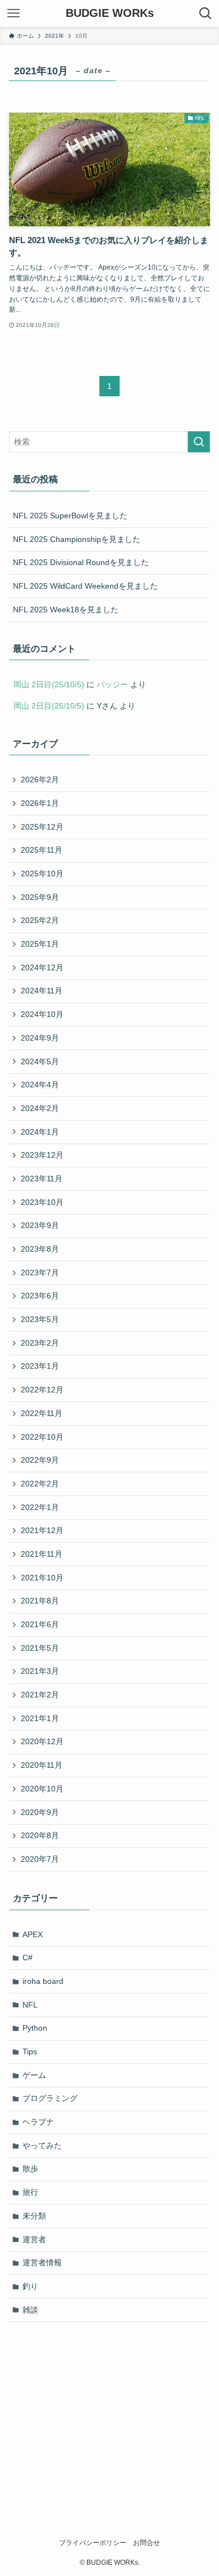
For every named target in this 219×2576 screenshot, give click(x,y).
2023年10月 (42, 1202)
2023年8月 (40, 1249)
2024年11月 (42, 991)
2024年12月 (42, 967)
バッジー (112, 684)
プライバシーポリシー (93, 2543)
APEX (33, 1934)
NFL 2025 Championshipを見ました (77, 539)
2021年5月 (40, 1648)
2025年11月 (42, 850)
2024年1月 (40, 1132)
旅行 (30, 2192)
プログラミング (50, 2098)
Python (35, 2028)
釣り (30, 2286)
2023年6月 (40, 1296)
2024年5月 (40, 1061)
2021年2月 (40, 1695)
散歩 (30, 2169)
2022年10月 (42, 1437)
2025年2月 (40, 920)
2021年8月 (40, 1601)
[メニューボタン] (13, 14)
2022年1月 (40, 1507)
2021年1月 (40, 1718)
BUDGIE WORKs (110, 14)
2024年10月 (42, 1014)
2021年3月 (40, 1671)
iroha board (43, 1981)
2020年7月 (40, 1859)
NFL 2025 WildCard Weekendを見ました (85, 586)
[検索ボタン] (206, 14)
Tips (30, 2051)
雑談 (30, 2310)
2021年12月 (42, 1530)
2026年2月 (40, 779)
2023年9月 (40, 1225)
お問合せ (147, 2543)
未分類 (34, 2216)
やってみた (42, 2145)
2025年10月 (42, 873)
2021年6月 (40, 1624)
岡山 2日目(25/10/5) (49, 684)
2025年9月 (40, 897)
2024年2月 (40, 1108)
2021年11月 (42, 1554)
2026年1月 (40, 803)
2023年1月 (40, 1366)
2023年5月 (40, 1319)
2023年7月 (40, 1273)
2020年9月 (40, 1812)
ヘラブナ (38, 2122)
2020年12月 (42, 1741)
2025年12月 (42, 827)
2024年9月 (40, 1038)
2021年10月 (42, 1578)
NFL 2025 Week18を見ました (66, 610)
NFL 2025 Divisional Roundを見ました (81, 562)
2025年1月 (40, 944)
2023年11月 (42, 1179)
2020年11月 (42, 1765)
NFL (30, 2005)
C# (28, 1957)
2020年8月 (40, 1835)
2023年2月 (40, 1343)
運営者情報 (42, 2263)
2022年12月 (42, 1390)
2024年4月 (40, 1085)
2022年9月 (40, 1460)
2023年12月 (42, 1155)
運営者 (34, 2239)
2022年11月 (42, 1413)
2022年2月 (40, 1484)
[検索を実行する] (199, 442)
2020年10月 (42, 1789)
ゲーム (34, 2075)
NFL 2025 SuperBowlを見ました (70, 516)
